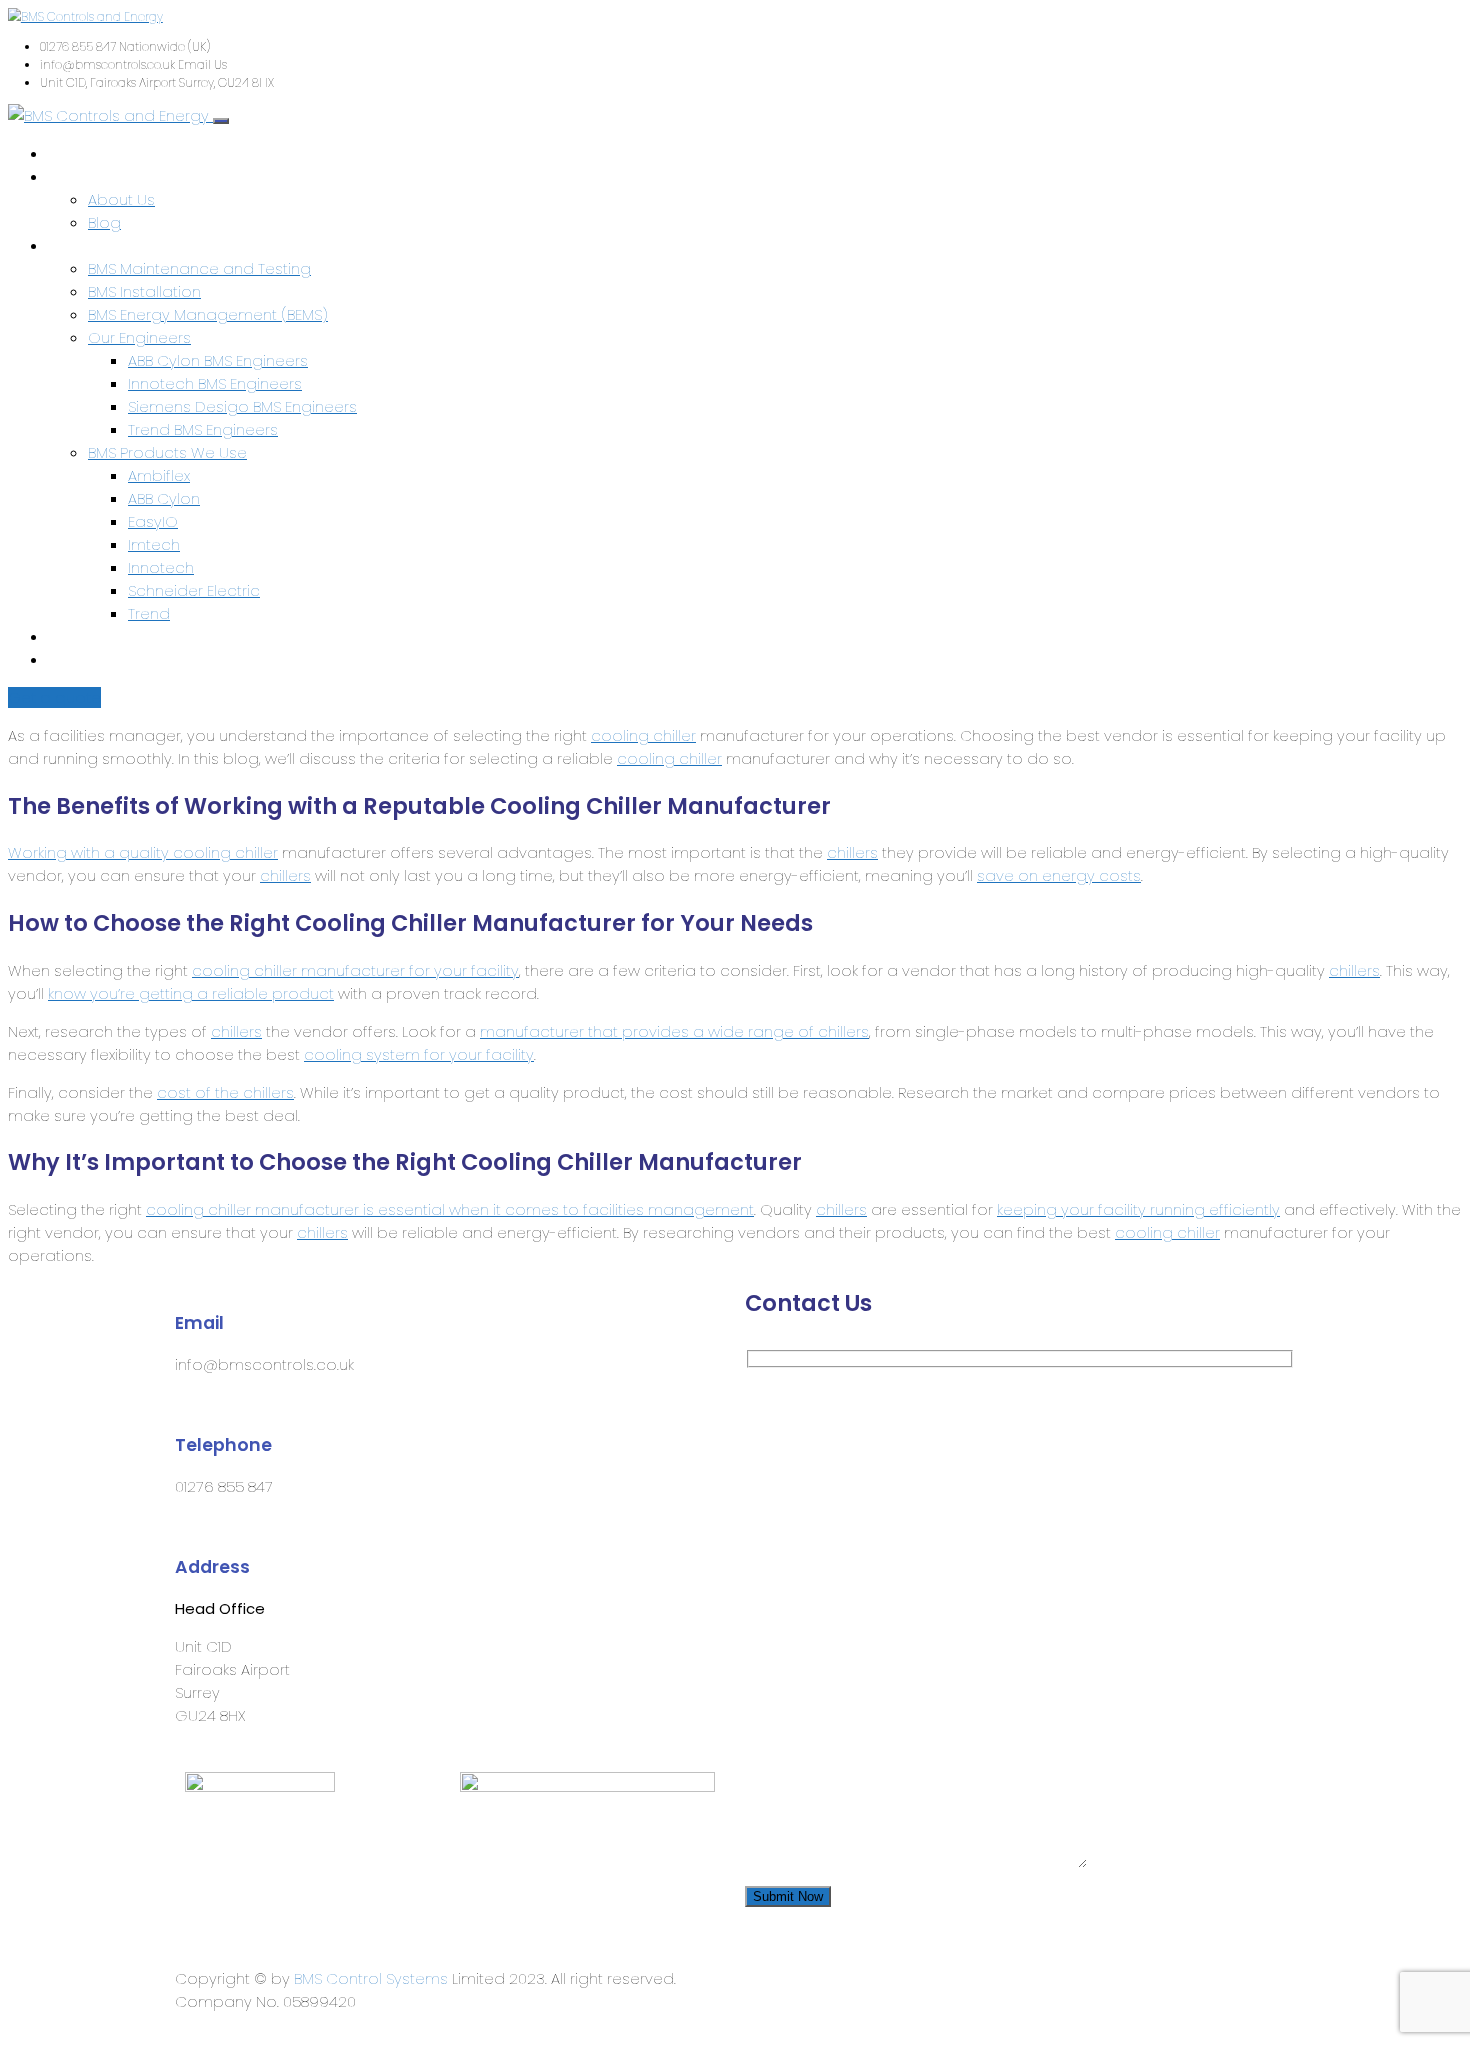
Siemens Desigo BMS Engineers (242, 406)
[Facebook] (824, 1977)
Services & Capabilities (133, 245)
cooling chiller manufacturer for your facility (355, 970)
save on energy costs (1059, 875)
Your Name (789, 1394)
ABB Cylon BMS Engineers (218, 360)
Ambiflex (159, 475)
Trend (149, 613)
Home (71, 153)
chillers (852, 852)
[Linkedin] (770, 1977)
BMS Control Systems (371, 1978)
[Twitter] (878, 1977)
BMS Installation (144, 291)
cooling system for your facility (419, 1054)
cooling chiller (643, 735)
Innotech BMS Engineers (215, 383)
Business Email (804, 1578)
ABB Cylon (164, 498)
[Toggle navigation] (221, 121)
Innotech (161, 567)
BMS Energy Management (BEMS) (208, 314)
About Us (81, 176)
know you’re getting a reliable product (191, 993)
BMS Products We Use (167, 452)
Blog (104, 222)
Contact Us (90, 659)
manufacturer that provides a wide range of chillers (674, 1031)
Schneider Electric (194, 590)
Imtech (154, 544)
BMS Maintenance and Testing (199, 268)
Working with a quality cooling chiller (143, 852)
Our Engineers (139, 337)
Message (781, 1670)
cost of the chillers (225, 1092)
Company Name (810, 1486)
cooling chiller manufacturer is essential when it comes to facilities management (450, 1209)
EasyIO (153, 521)
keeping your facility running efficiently (1138, 1209)
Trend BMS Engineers (203, 429)
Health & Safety (104, 636)
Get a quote (54, 697)
